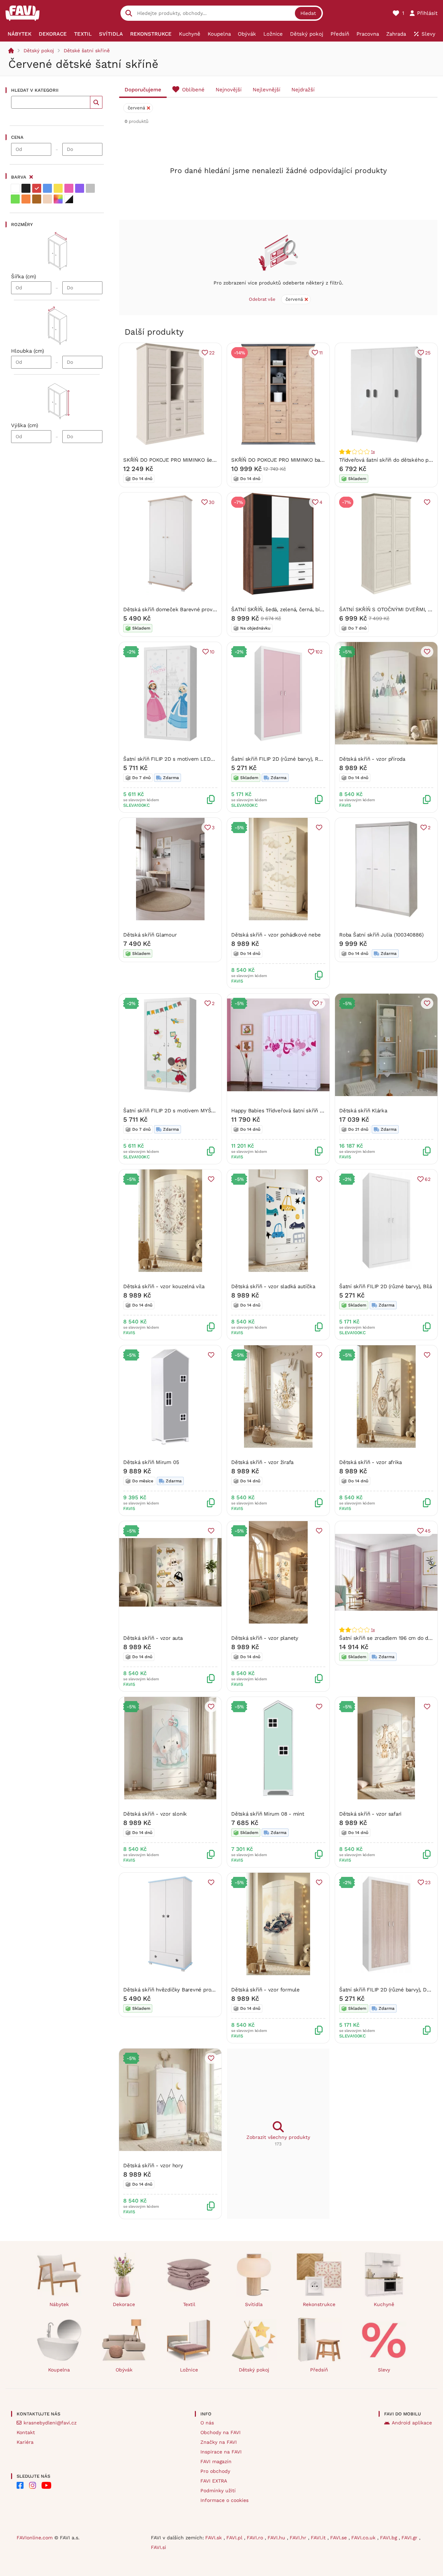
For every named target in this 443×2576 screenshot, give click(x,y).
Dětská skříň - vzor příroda (372, 759)
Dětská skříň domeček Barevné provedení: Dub (181, 609)
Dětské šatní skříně (87, 51)
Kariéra (25, 2442)
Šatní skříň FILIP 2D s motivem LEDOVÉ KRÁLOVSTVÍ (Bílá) (196, 759)
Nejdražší (303, 90)
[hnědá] (37, 199)
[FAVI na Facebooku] (20, 2485)
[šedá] (90, 188)
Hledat (308, 13)
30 (212, 502)
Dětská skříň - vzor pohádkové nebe (276, 935)
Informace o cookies (224, 2500)
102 (319, 652)
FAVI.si (159, 2547)
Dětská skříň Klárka (363, 1111)
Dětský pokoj (39, 51)
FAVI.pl (235, 2538)
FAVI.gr (410, 2538)
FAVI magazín (216, 2461)
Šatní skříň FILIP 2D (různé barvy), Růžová (282, 759)
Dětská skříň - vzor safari (370, 1814)
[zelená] (15, 199)
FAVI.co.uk (364, 2538)
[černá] (26, 188)
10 (212, 652)
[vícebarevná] (58, 199)
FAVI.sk (214, 2538)
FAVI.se (339, 2538)
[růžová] (69, 188)
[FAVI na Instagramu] (33, 2485)
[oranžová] (26, 199)
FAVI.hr (299, 2538)
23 (428, 1882)
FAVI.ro (256, 2538)
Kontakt (26, 2432)
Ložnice (189, 2370)
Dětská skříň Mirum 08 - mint (268, 1814)
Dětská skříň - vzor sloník (155, 1814)
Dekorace (124, 2304)
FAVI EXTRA (214, 2481)
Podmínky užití (218, 2491)
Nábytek (59, 2304)
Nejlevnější (266, 90)
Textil (189, 2304)
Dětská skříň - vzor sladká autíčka (273, 1286)
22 (212, 353)
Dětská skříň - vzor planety (265, 1638)
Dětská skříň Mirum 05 (151, 1462)
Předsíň (319, 2370)
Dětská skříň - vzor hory (153, 2166)
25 (428, 353)
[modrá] (47, 188)
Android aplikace (412, 2423)
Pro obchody (215, 2471)
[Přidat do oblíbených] (427, 502)
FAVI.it (319, 2538)
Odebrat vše (262, 299)
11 (321, 353)
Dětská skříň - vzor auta (153, 1638)
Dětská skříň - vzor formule (265, 1990)
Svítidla (254, 2304)
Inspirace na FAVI (221, 2452)
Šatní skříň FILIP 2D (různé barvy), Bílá (386, 1286)
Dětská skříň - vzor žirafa (262, 1462)
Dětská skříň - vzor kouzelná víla (164, 1286)
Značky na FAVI (219, 2442)
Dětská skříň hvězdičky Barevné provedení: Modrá (184, 1990)
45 (428, 1531)
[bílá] (15, 188)
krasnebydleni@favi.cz (50, 2423)
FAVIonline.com (35, 2538)
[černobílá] (69, 199)
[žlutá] (58, 188)
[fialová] (80, 188)
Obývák (124, 2370)
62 (428, 1179)
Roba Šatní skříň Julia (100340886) (381, 935)
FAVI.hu (277, 2538)
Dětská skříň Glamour (150, 935)
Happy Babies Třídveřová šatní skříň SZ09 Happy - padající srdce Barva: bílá (323, 1111)
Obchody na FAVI (220, 2432)
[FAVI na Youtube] (46, 2485)
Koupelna (59, 2370)
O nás (207, 2423)
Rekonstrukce (319, 2304)
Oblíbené (193, 90)
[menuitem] (20, 34)
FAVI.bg (389, 2538)
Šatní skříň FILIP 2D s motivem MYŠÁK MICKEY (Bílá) (188, 1111)
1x (373, 452)
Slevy (384, 2370)
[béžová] (47, 199)
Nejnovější (229, 90)
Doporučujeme (143, 90)
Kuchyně (384, 2304)
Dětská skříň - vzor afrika (370, 1462)
